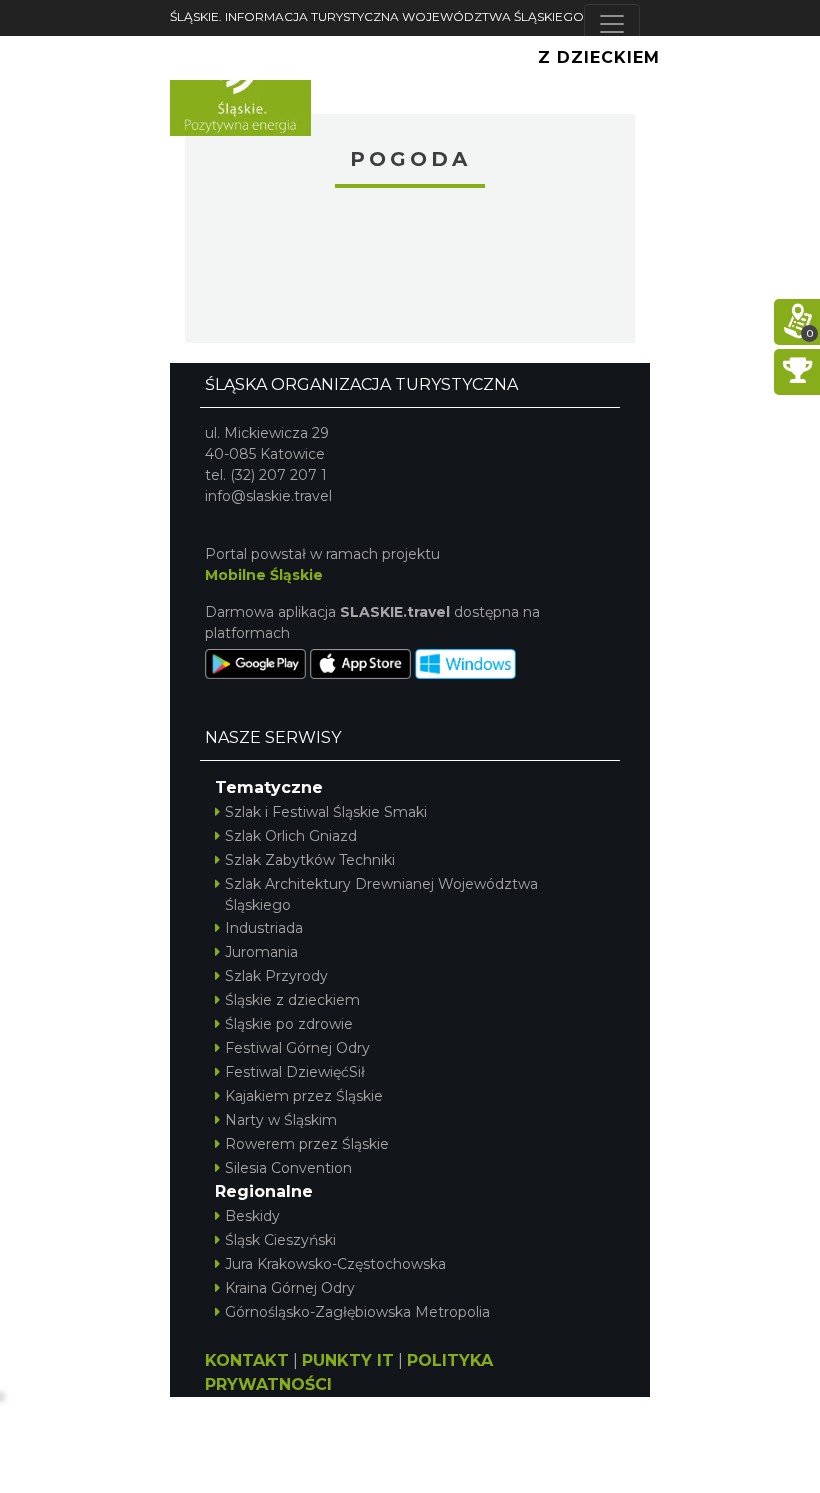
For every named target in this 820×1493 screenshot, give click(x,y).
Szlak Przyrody (276, 976)
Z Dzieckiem (599, 57)
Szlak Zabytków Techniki (310, 860)
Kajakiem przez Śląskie (304, 1096)
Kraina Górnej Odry (290, 1288)
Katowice (410, 268)
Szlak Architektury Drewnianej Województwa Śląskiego (381, 894)
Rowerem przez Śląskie (307, 1144)
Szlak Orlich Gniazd (291, 836)
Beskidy (252, 1216)
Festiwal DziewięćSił (295, 1072)
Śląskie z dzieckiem (292, 1000)
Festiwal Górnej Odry (297, 1048)
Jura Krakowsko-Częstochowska (335, 1264)
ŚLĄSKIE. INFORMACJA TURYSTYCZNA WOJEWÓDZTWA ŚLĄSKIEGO (377, 16)
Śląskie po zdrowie (289, 1024)
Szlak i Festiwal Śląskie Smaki (326, 812)
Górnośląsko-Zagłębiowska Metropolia (357, 1312)
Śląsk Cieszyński (280, 1240)
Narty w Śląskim (281, 1120)
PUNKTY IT (348, 1360)
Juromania (261, 952)
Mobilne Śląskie (264, 575)
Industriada (264, 928)
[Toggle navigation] (612, 24)
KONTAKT (247, 1360)
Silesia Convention (288, 1168)
